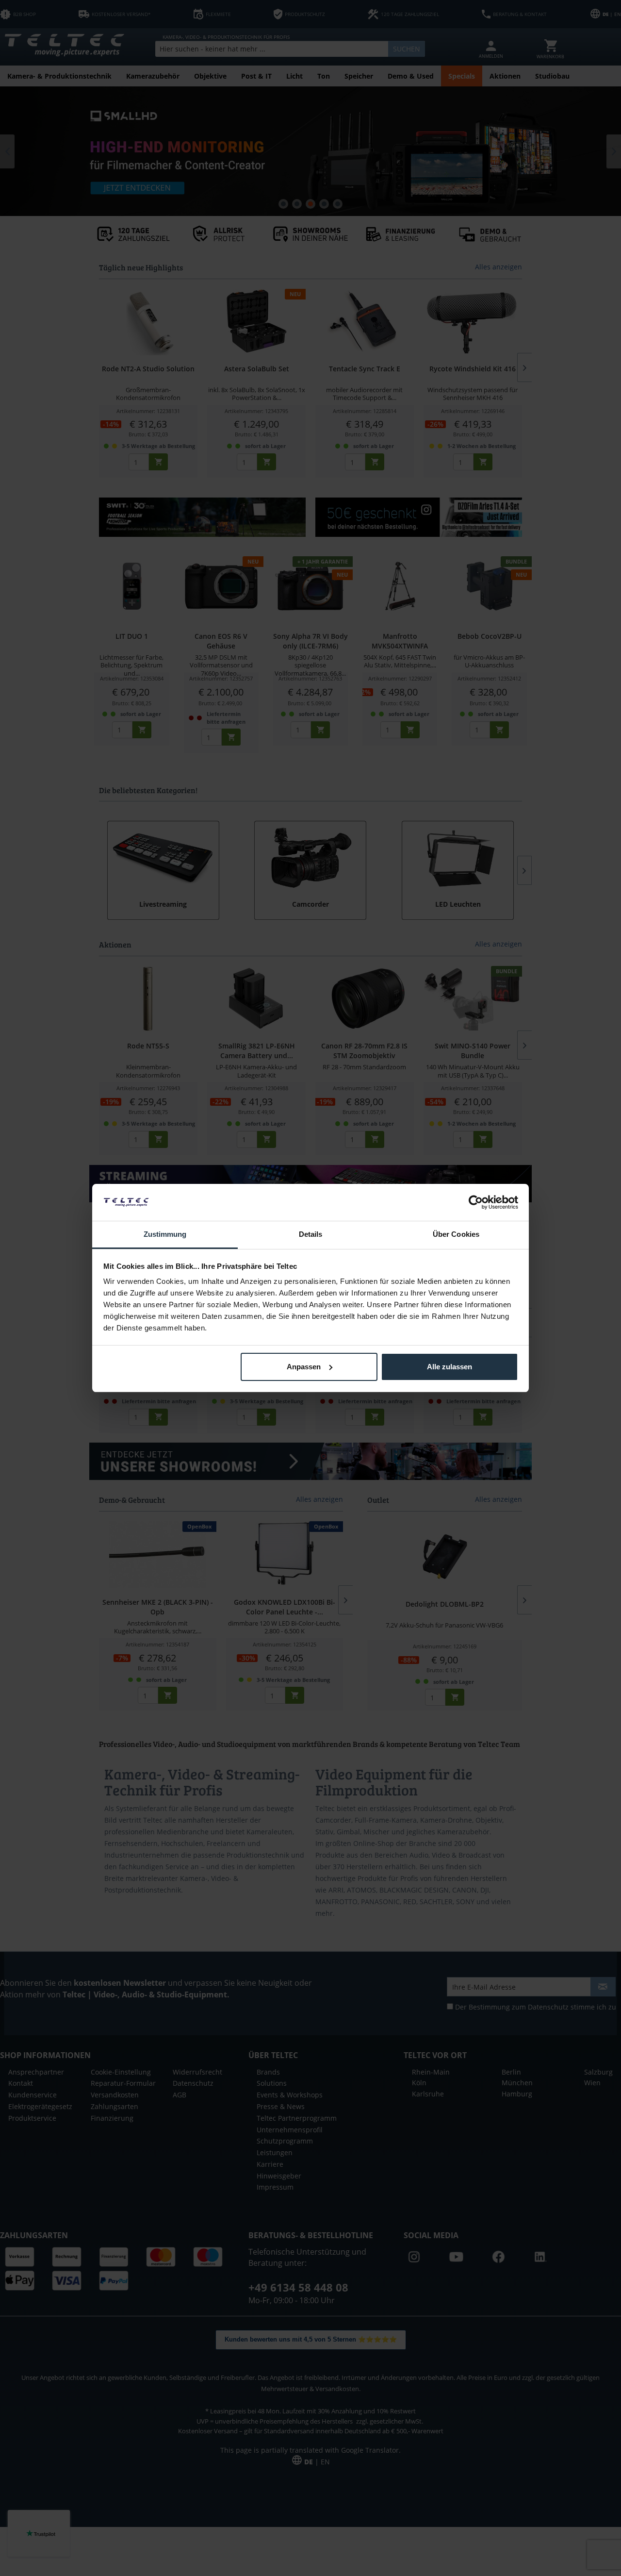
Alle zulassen (449, 1367)
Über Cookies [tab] (456, 1234)
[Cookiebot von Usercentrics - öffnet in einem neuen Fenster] (476, 1202)
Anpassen (304, 1367)
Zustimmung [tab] (165, 1234)
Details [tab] (311, 1234)
